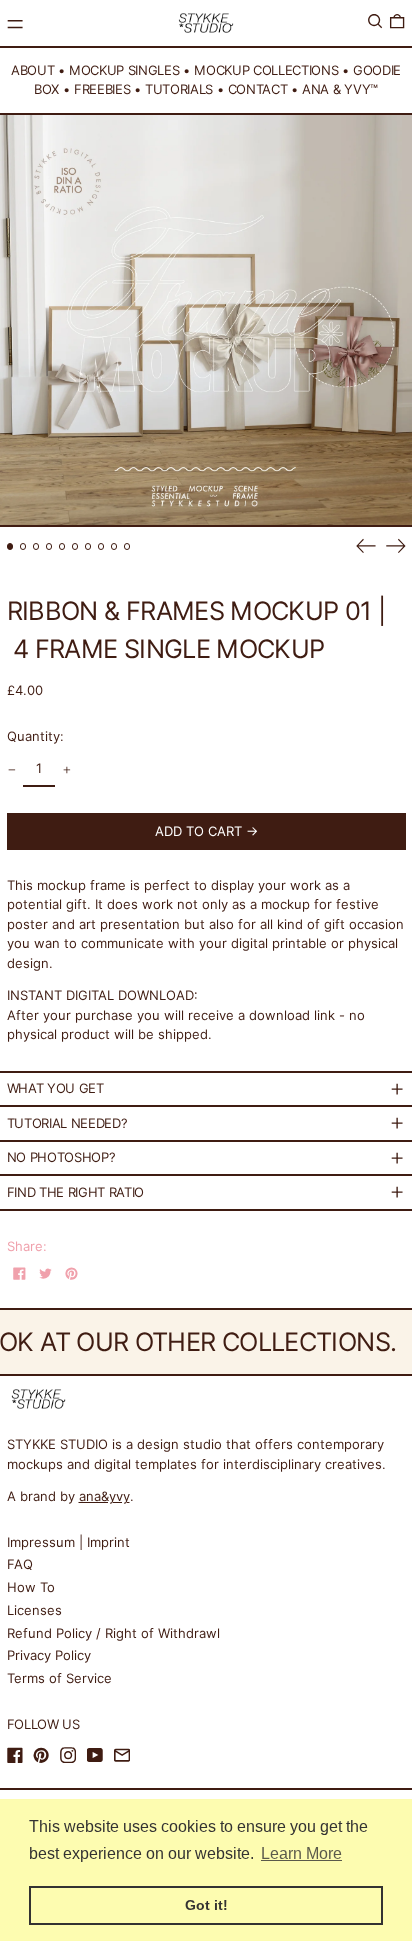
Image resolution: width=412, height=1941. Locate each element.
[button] (375, 21)
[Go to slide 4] (49, 546)
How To (31, 1587)
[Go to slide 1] (10, 546)
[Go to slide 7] (88, 546)
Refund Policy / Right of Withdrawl (113, 1633)
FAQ (20, 1564)
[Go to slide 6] (75, 546)
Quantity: (35, 736)
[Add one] (66, 770)
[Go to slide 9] (114, 546)
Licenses (34, 1610)
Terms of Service (59, 1678)
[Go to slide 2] (23, 546)
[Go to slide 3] (36, 546)
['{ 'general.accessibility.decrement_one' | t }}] (11, 770)
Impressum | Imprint (68, 1542)
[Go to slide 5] (62, 546)
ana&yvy (104, 1496)
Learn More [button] (301, 1853)
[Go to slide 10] (127, 546)
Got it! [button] (206, 1905)
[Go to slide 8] (101, 546)
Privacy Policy (49, 1655)
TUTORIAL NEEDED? (67, 1123)
